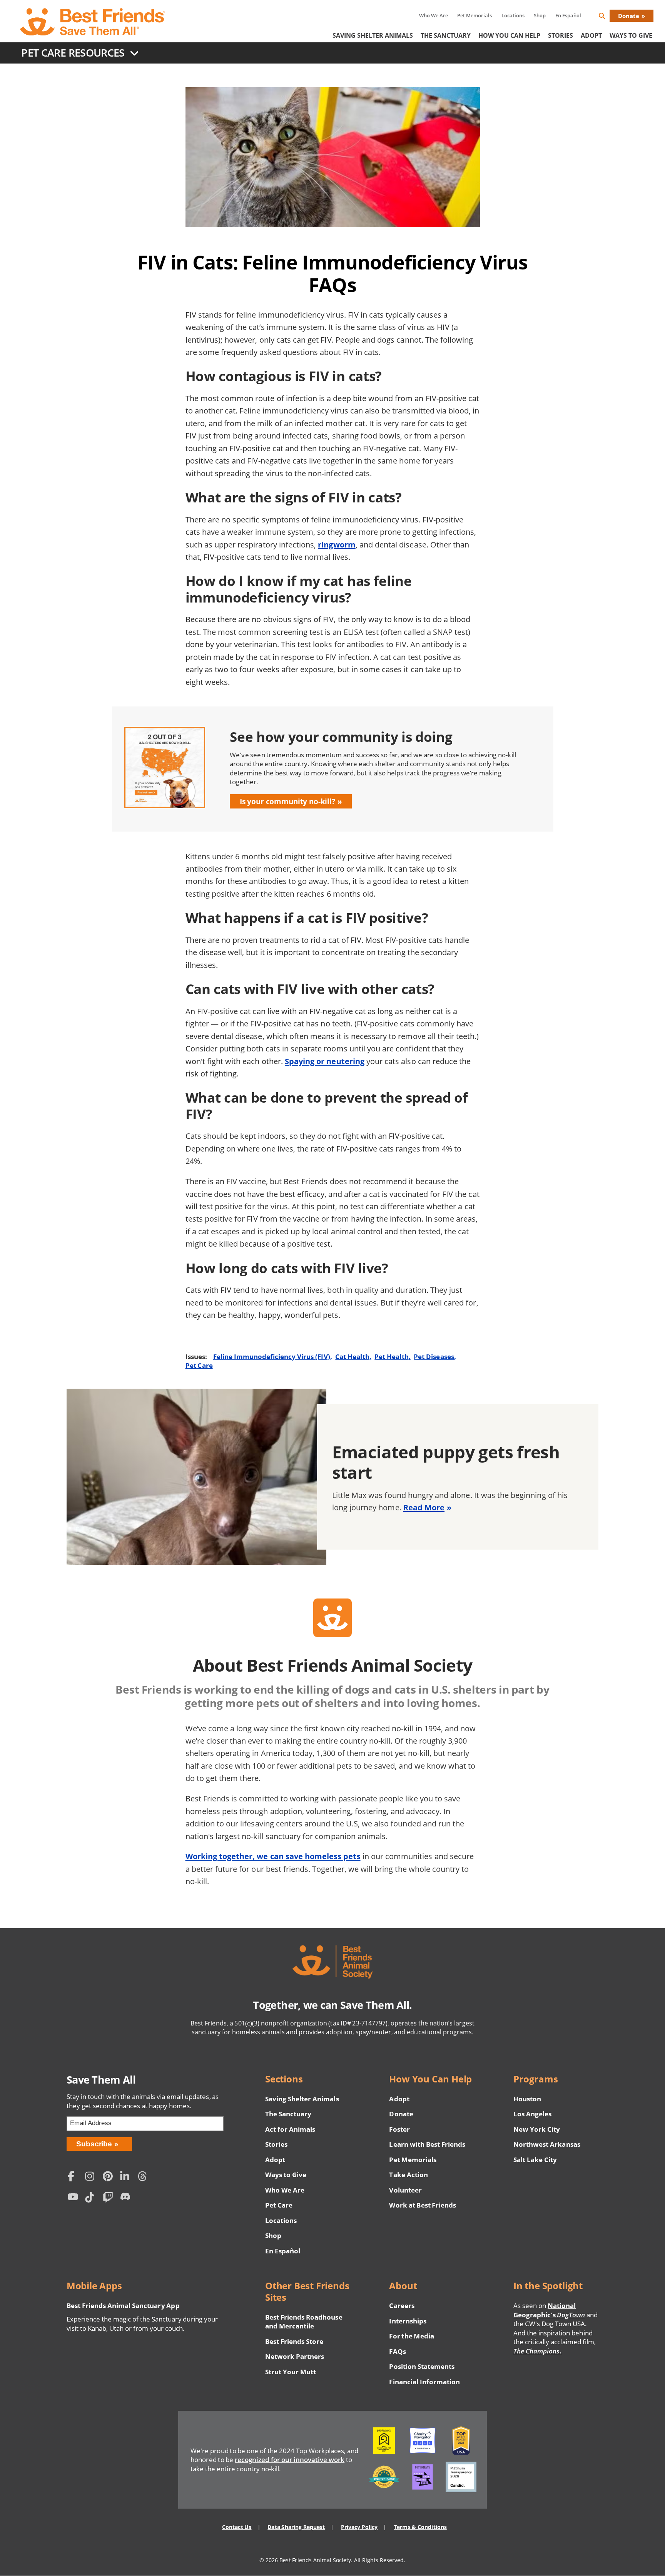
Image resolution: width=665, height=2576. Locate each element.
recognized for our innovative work (290, 2460)
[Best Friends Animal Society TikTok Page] (92, 2199)
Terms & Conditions (420, 2527)
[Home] (93, 22)
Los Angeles (532, 2114)
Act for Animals (290, 2129)
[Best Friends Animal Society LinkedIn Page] (127, 2177)
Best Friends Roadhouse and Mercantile (304, 2322)
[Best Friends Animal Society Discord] (127, 2199)
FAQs (397, 2351)
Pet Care (199, 1365)
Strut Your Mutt (291, 2372)
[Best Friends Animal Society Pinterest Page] (110, 2177)
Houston (527, 2099)
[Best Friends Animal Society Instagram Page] (92, 2177)
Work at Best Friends (422, 2205)
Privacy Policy (359, 2527)
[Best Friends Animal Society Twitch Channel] (110, 2199)
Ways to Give (286, 2175)
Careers (402, 2306)
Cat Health (352, 1357)
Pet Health (391, 1357)
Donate (629, 16)
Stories (561, 35)
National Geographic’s (549, 2310)
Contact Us (237, 2527)
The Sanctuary (446, 35)
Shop (540, 15)
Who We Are (434, 15)
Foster (399, 2129)
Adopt (591, 35)
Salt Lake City (535, 2160)
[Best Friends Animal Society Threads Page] (144, 2177)
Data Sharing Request (296, 2527)
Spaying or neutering (325, 1061)
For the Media (411, 2336)
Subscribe (94, 2144)
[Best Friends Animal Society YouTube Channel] (75, 2199)
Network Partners (295, 2356)
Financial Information (424, 2382)
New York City (537, 2129)
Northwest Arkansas (547, 2144)
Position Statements (422, 2366)
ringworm (337, 544)
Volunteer (405, 2190)
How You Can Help (509, 35)
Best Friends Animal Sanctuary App (123, 2306)
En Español (568, 15)
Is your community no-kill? (287, 801)
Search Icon (608, 17)
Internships (408, 2321)
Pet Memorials (475, 15)
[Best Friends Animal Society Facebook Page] (75, 2177)
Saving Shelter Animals (373, 35)
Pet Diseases (434, 1357)
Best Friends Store (294, 2341)
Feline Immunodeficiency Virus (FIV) (272, 1357)
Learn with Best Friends (427, 2144)
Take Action (408, 2175)
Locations (513, 15)
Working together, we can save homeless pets (273, 1856)
